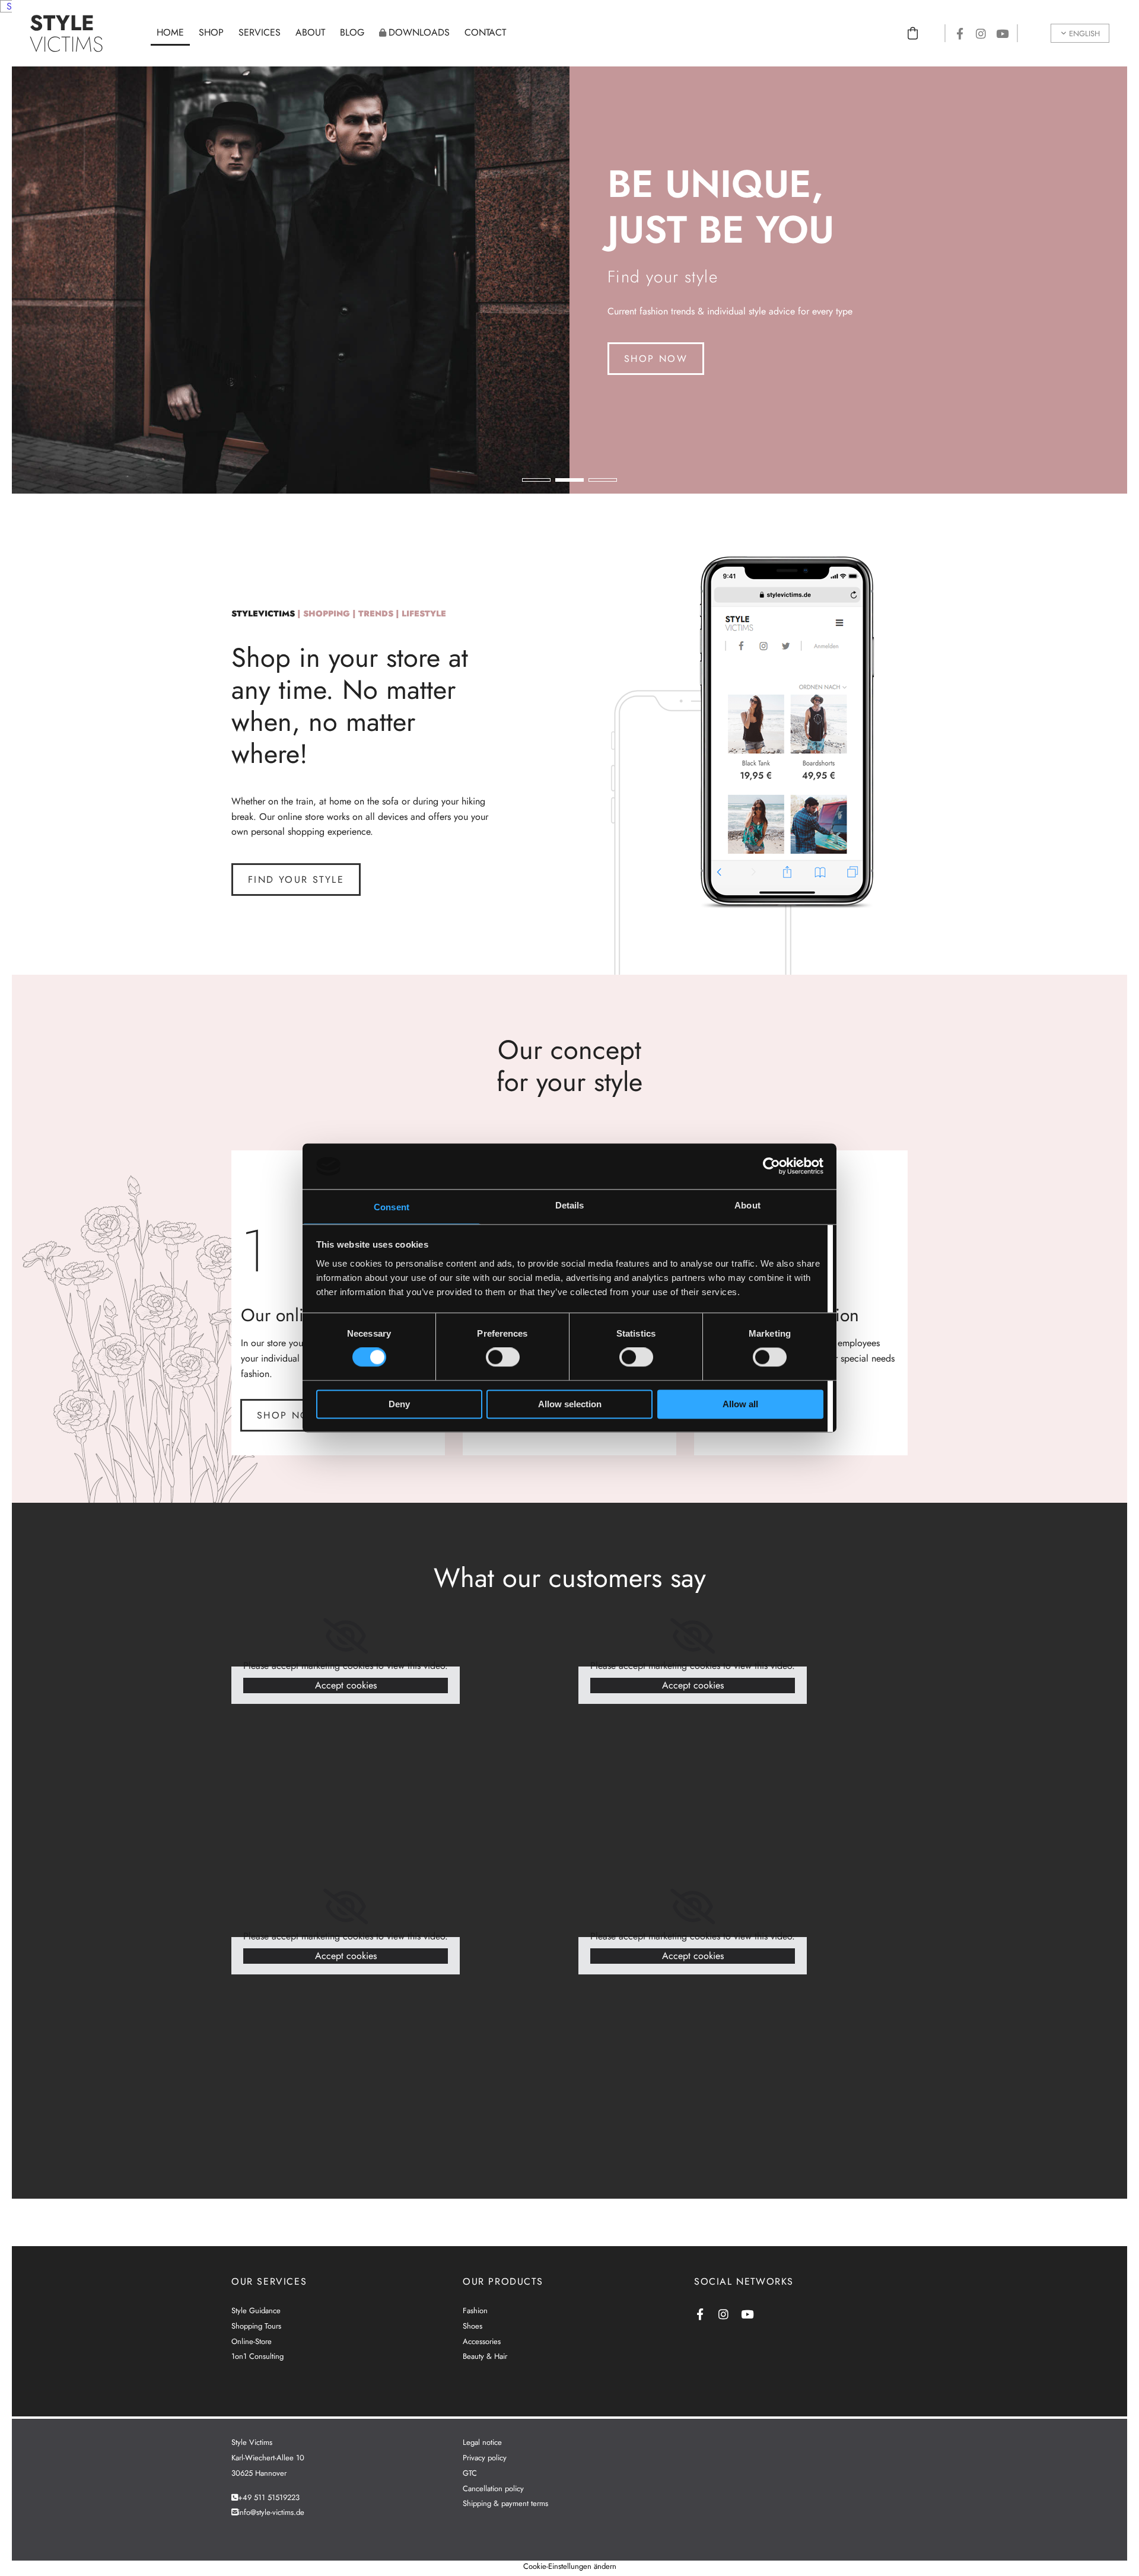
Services (260, 32)
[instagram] (981, 33)
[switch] (503, 1357)
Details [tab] (570, 1205)
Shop (211, 32)
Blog (352, 32)
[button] (656, 359)
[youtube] (1003, 33)
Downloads (419, 32)
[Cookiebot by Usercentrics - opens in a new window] (771, 1166)
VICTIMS (66, 33)
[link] (346, 1636)
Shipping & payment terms (505, 2503)
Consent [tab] (392, 1207)
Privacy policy (485, 2458)
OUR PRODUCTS (503, 2281)
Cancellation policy (493, 2488)
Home (170, 32)
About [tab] (747, 1205)
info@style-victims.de (271, 2512)
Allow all (740, 1404)
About (310, 32)
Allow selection (570, 1404)
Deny (399, 1404)
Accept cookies (346, 1685)
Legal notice (482, 2442)
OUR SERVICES (269, 2281)
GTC (470, 2473)
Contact (485, 32)
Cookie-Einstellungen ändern (570, 2566)
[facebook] (960, 33)
